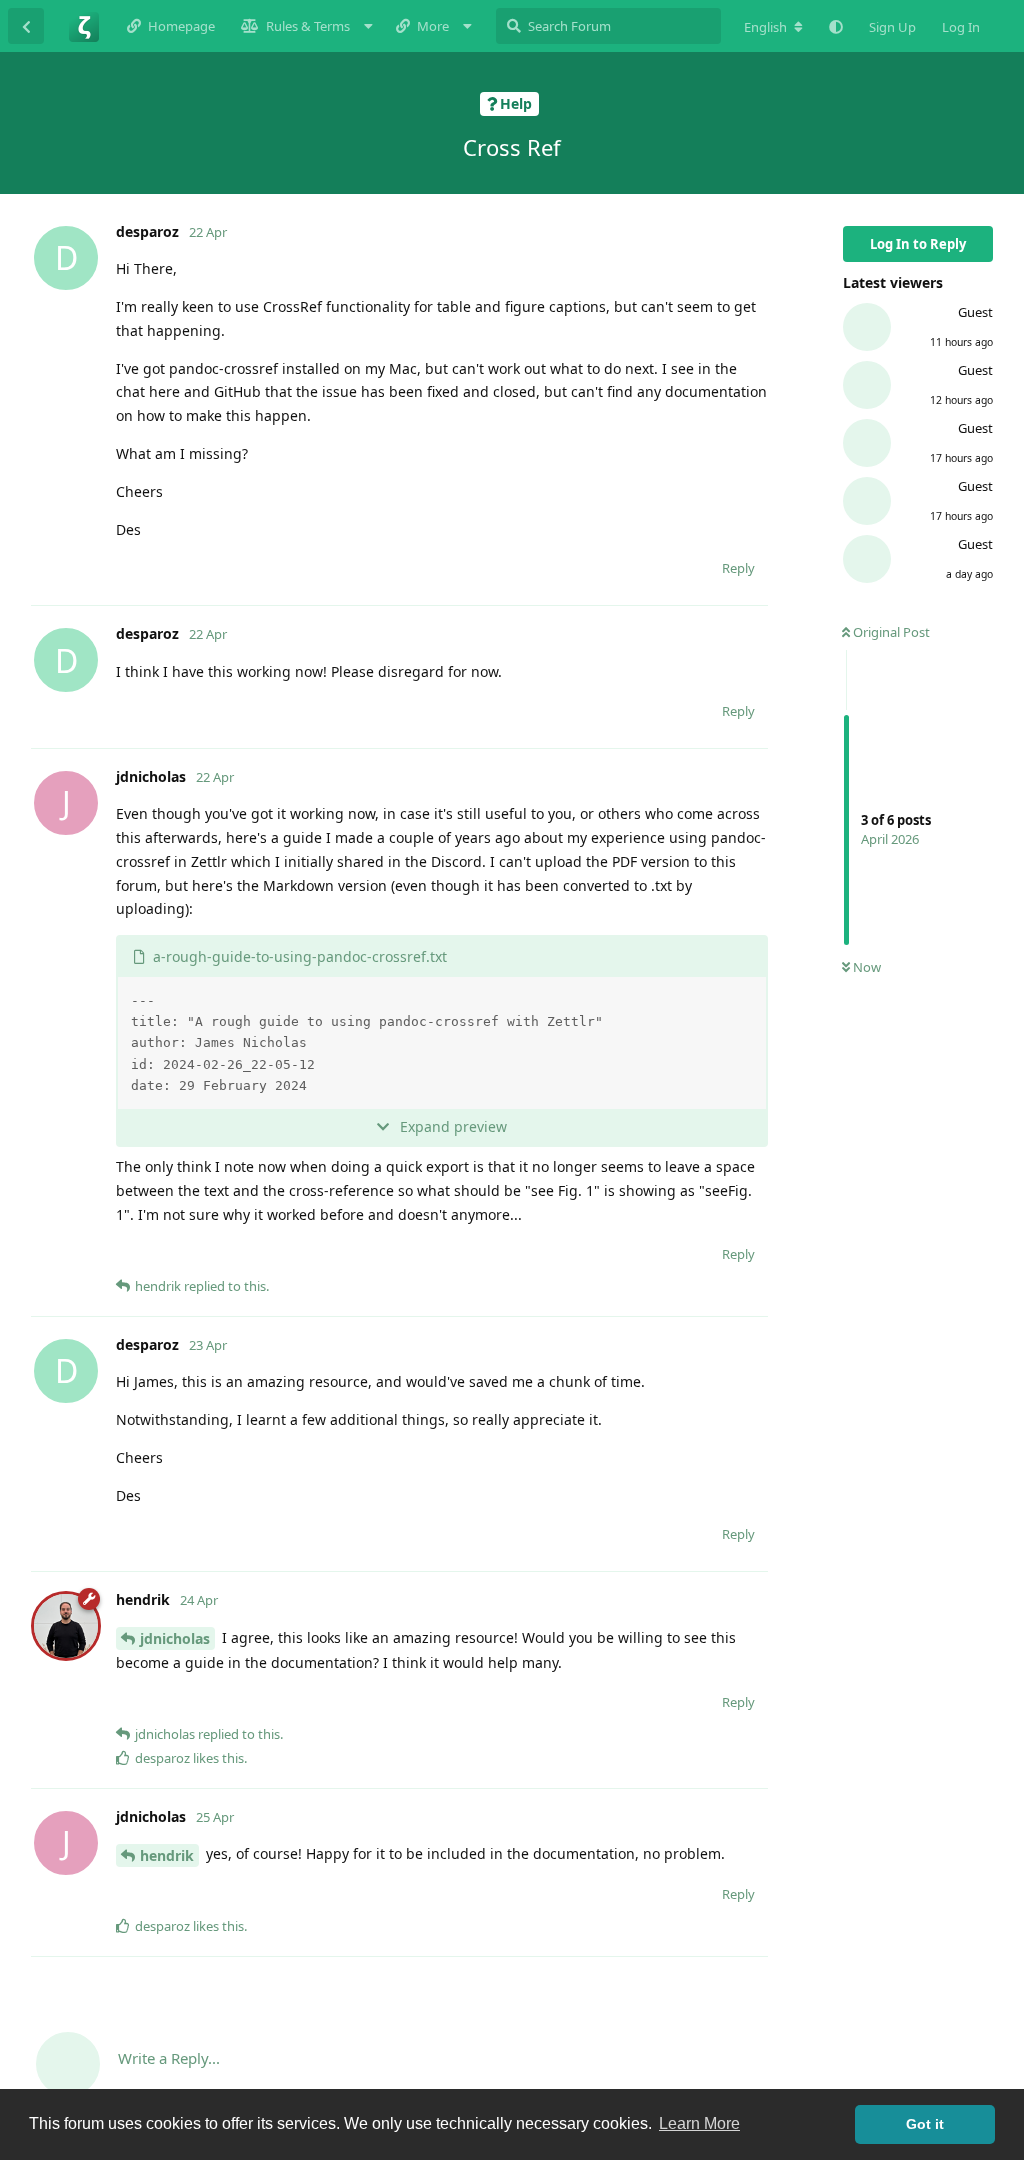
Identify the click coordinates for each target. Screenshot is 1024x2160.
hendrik (167, 1855)
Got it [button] (925, 2124)
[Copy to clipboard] (748, 995)
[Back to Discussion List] (26, 26)
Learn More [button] (699, 2123)
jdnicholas (175, 1638)
